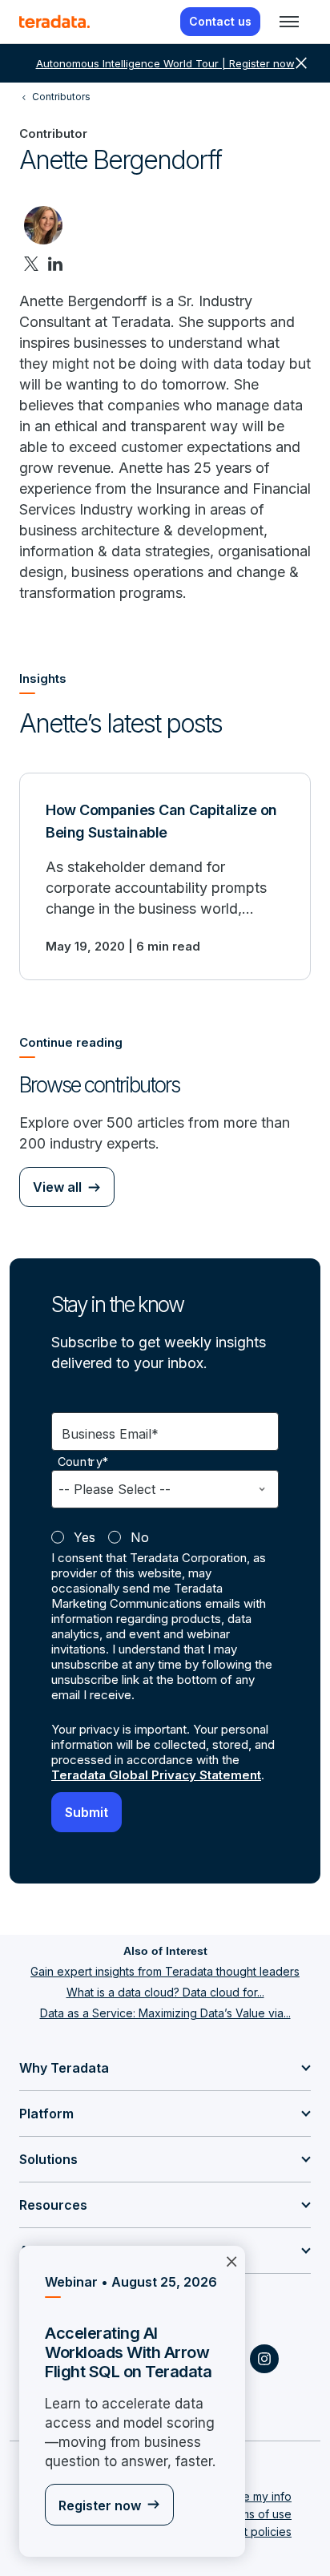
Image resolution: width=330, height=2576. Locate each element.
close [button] (301, 63)
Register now (100, 2505)
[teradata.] (54, 22)
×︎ (231, 2260)
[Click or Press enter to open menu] (289, 22)
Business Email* (110, 1434)
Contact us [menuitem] (220, 21)
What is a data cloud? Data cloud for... (165, 1992)
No (140, 1537)
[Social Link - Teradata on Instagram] (264, 2359)
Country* (83, 1462)
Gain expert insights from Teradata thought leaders (165, 1971)
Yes (85, 1537)
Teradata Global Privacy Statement (156, 1775)
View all (57, 1187)
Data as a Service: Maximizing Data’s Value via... (165, 2013)
